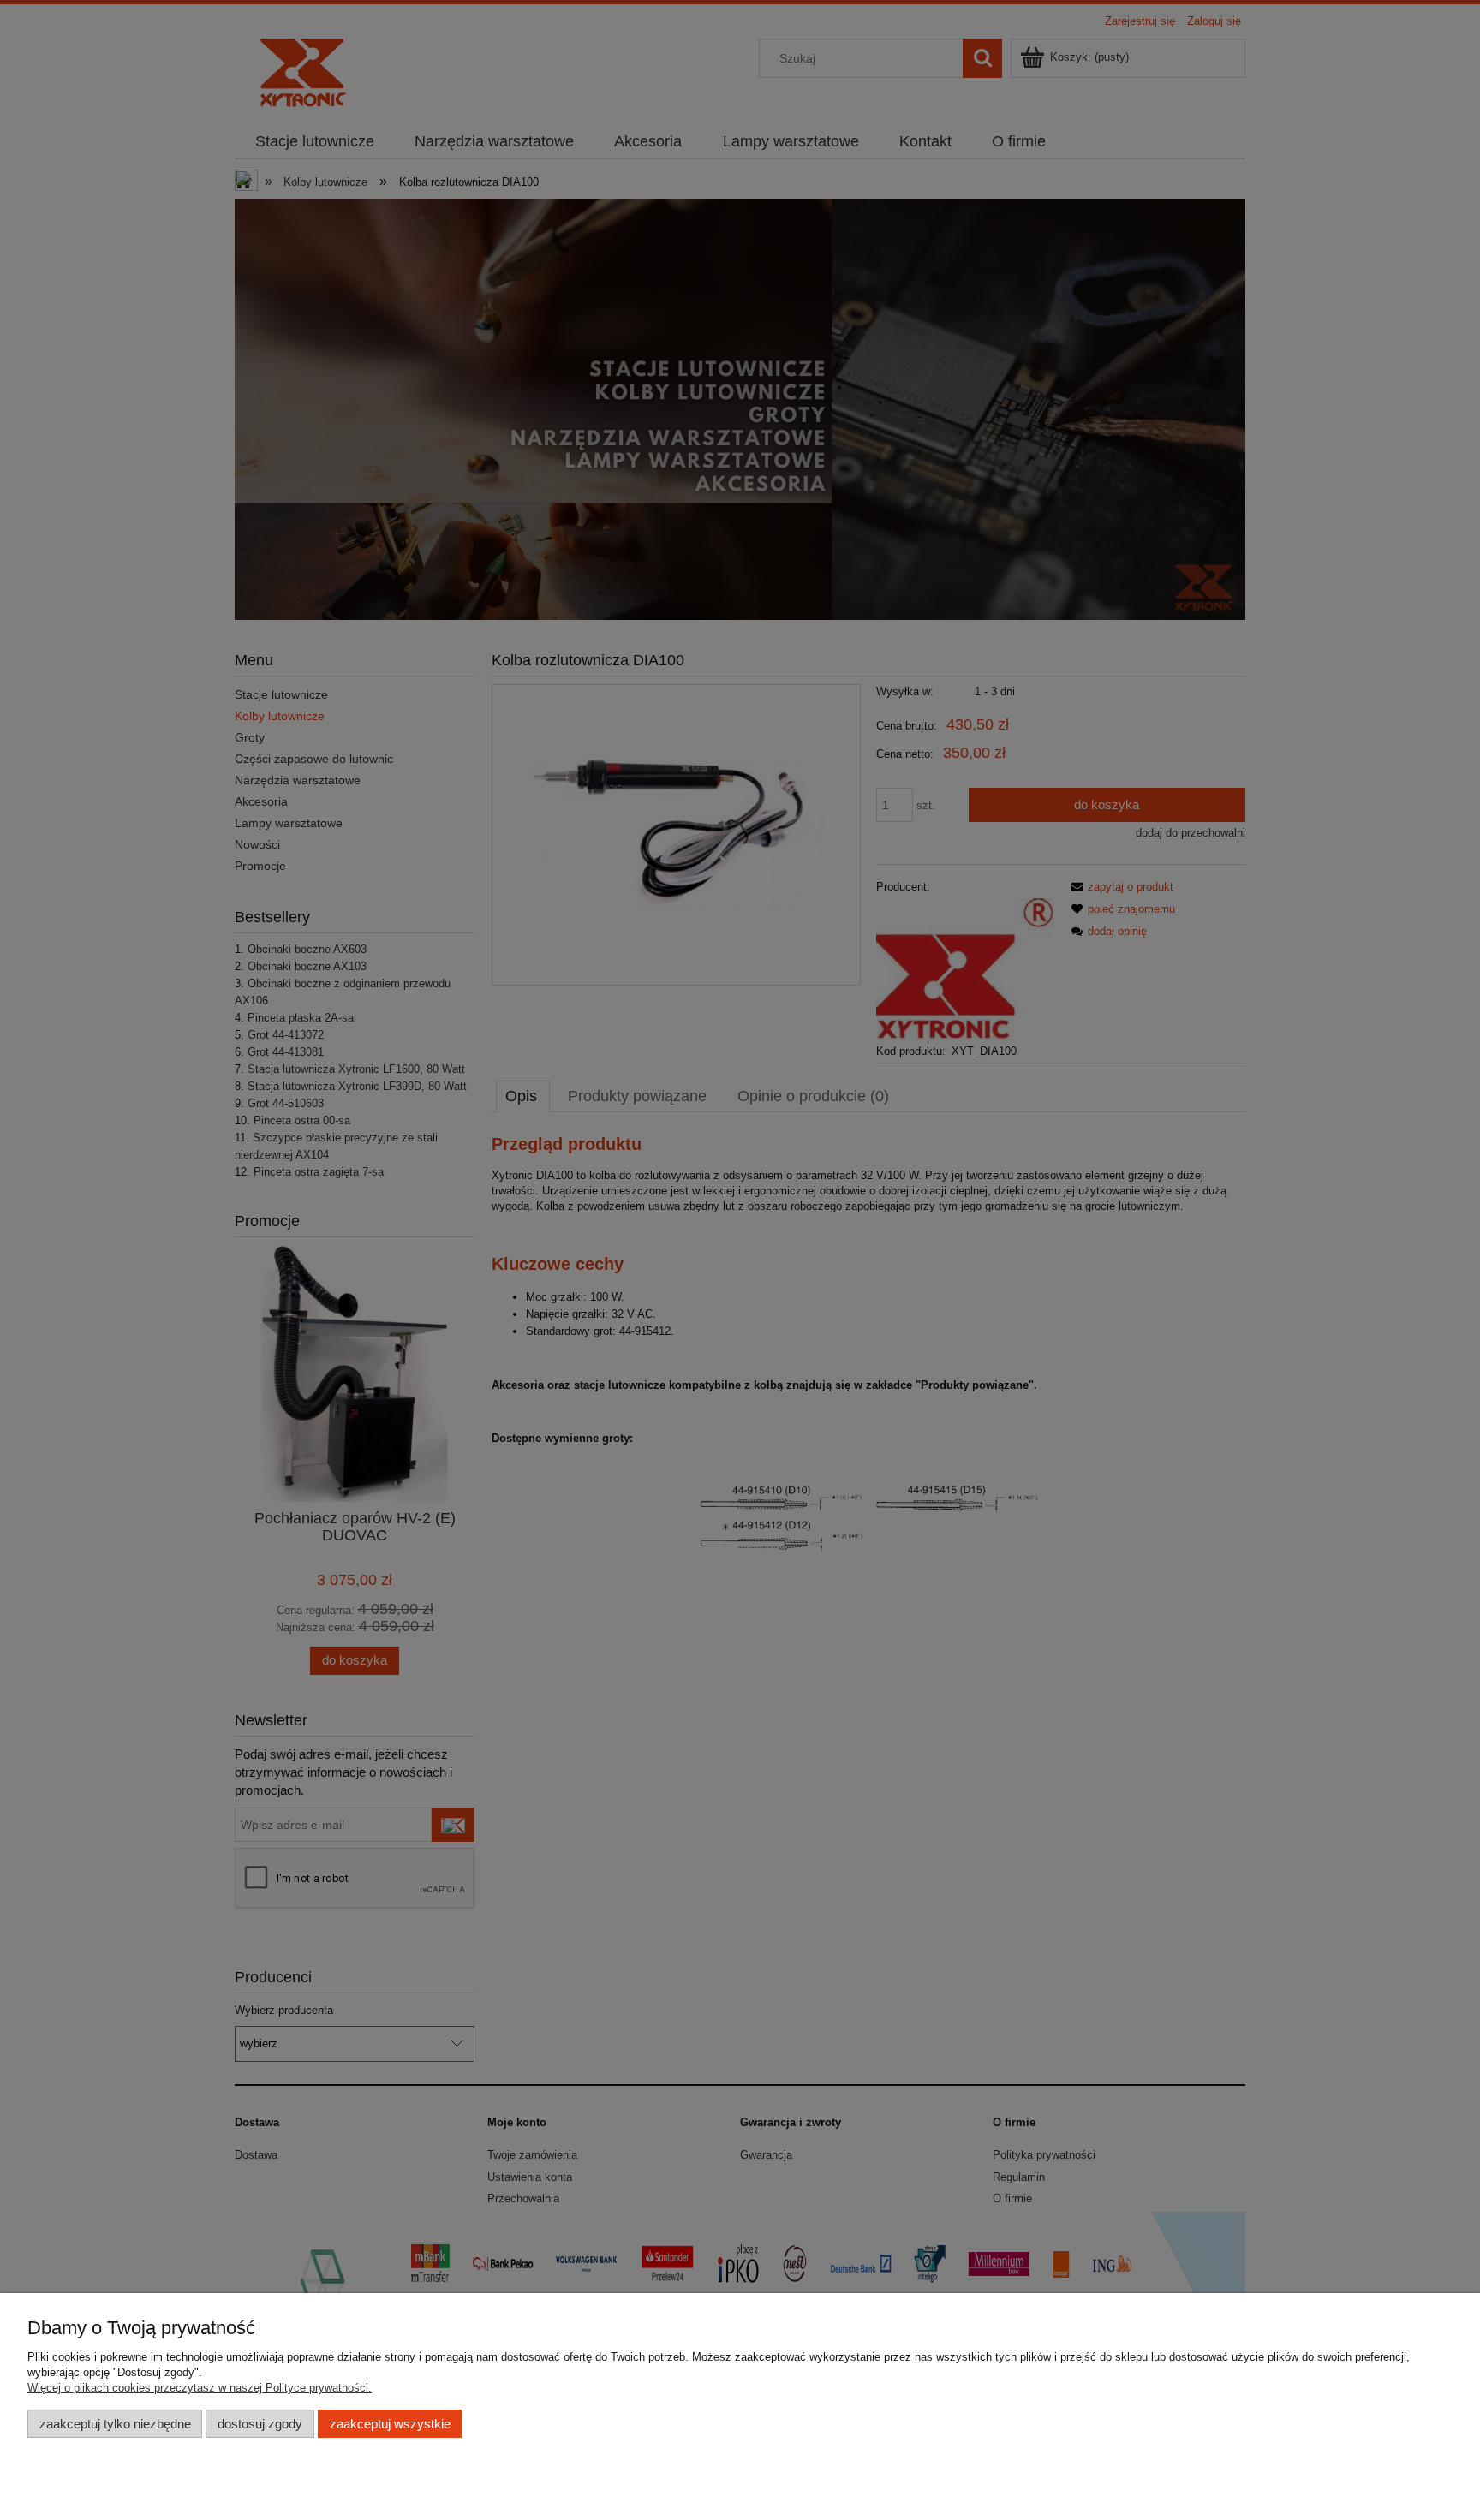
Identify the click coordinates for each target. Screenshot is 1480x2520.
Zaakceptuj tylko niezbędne (115, 2424)
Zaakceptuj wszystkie (390, 2424)
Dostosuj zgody (260, 2424)
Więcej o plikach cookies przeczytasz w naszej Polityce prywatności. (200, 2388)
